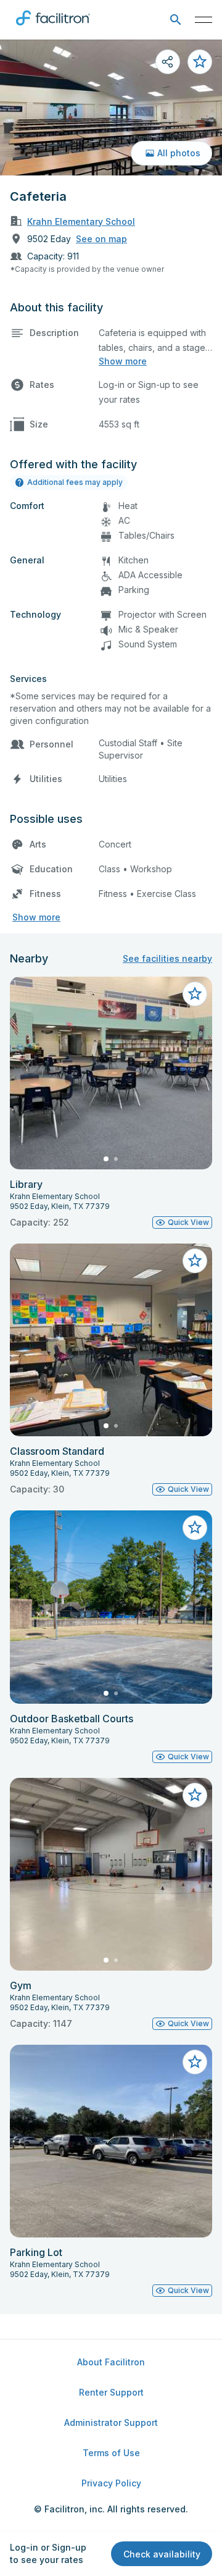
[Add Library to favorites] (195, 994)
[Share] (168, 62)
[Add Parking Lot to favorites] (195, 2062)
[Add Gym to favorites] (195, 1795)
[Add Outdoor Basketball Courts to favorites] (195, 1528)
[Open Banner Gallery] (111, 107)
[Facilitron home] (53, 28)
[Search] (175, 20)
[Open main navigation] (203, 20)
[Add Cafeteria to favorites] (200, 62)
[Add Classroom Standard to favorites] (195, 1261)
